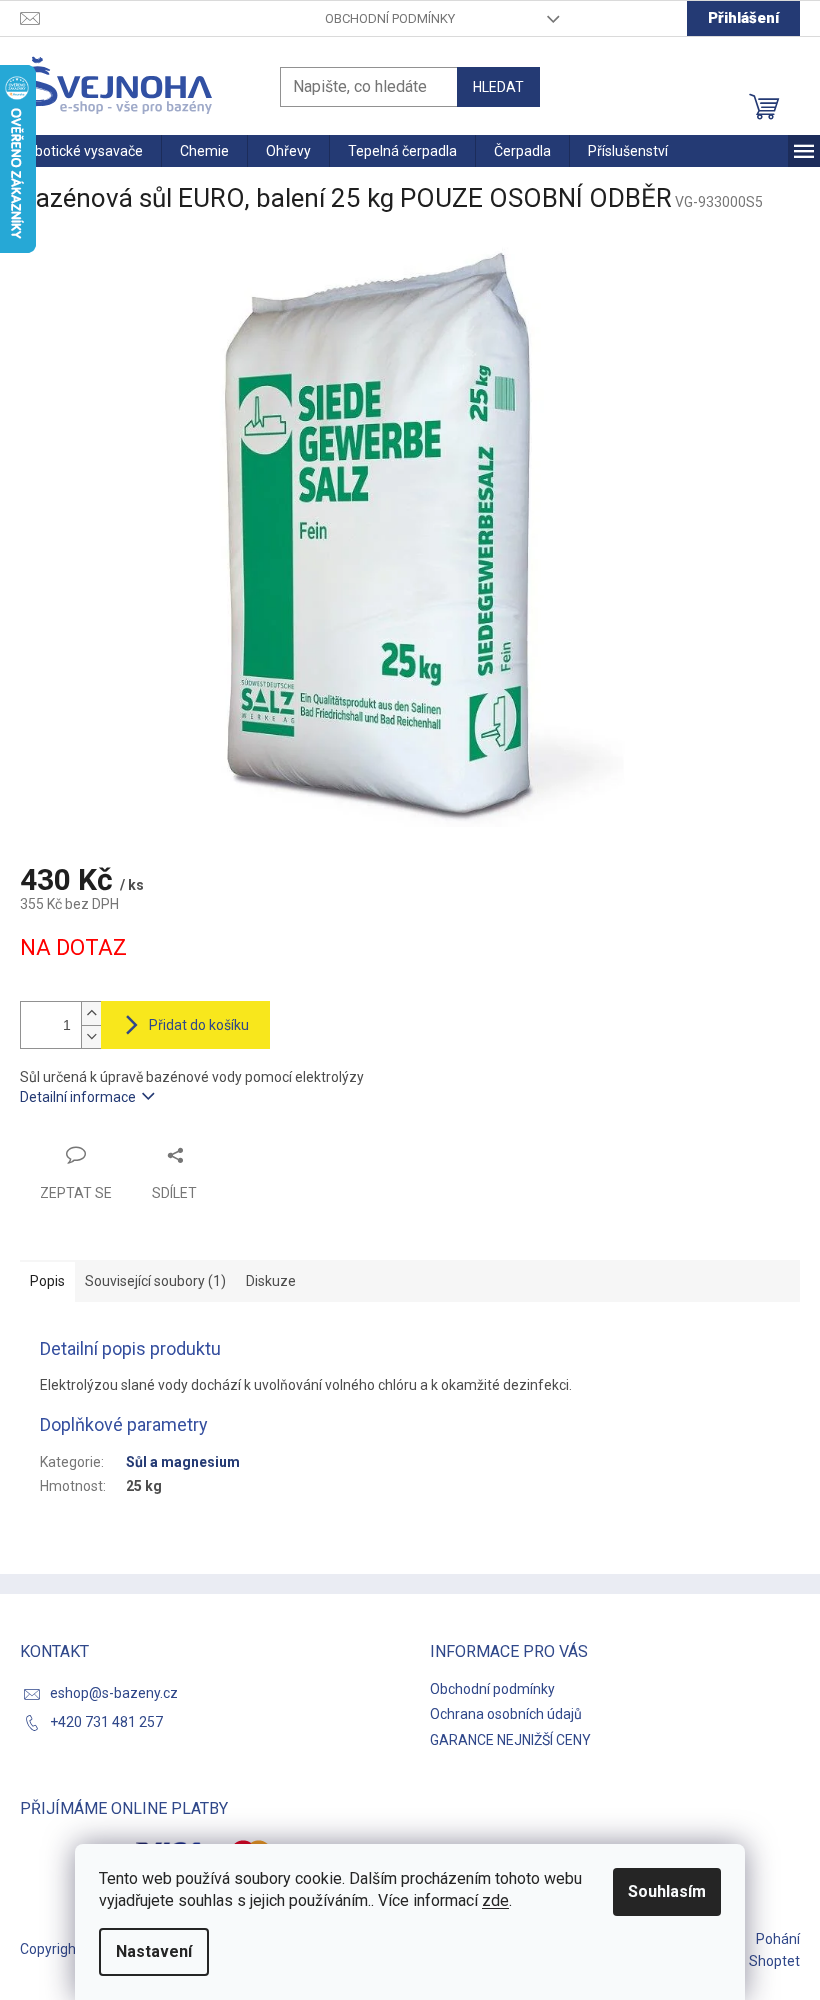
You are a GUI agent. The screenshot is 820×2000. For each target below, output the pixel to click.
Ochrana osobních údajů (506, 1714)
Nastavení (154, 1951)
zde (495, 1900)
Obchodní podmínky (390, 18)
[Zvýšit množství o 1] (91, 1013)
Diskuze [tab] (271, 1281)
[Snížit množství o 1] (91, 1036)
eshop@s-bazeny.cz (114, 1693)
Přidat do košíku (199, 1025)
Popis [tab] (47, 1281)
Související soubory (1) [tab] (155, 1281)
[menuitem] (80, 151)
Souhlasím (667, 1891)
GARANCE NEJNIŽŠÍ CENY (510, 1740)
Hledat (498, 87)
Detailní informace (78, 1097)
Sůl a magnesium (183, 1462)
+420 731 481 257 (106, 1722)
